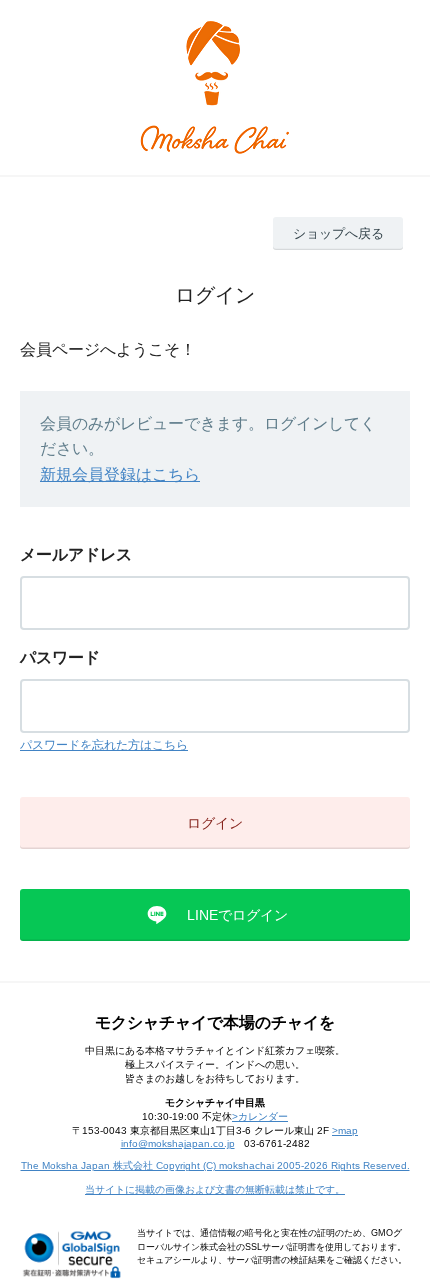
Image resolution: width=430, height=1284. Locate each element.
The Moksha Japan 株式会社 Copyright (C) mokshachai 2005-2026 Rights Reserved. (215, 1165)
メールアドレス (76, 554)
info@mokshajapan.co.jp (178, 1143)
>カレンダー (260, 1116)
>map (345, 1130)
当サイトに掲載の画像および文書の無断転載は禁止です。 (215, 1189)
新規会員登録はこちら (120, 474)
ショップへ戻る (338, 233)
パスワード (60, 657)
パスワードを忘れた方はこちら (104, 745)
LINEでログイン (237, 915)
